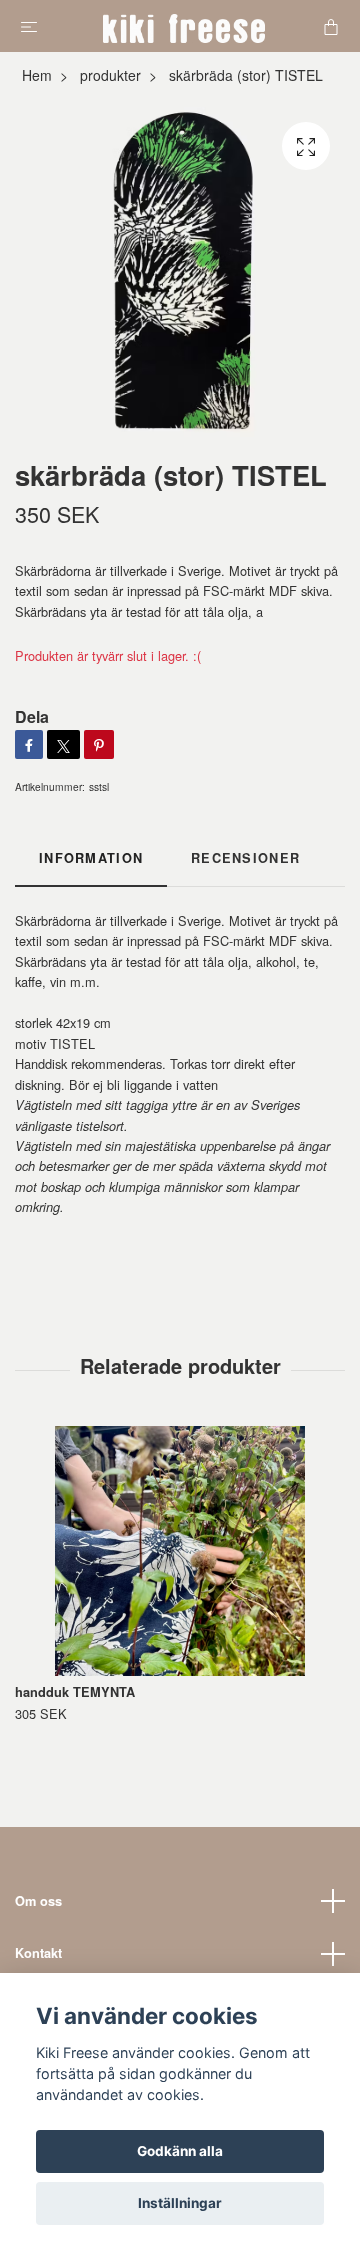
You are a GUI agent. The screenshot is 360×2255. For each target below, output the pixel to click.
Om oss (38, 1901)
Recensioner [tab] (245, 858)
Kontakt (38, 1953)
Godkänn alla (180, 2151)
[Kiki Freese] (184, 26)
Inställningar (180, 2203)
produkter (110, 75)
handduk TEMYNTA (75, 1692)
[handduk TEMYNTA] (180, 1551)
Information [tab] (91, 858)
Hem (37, 75)
